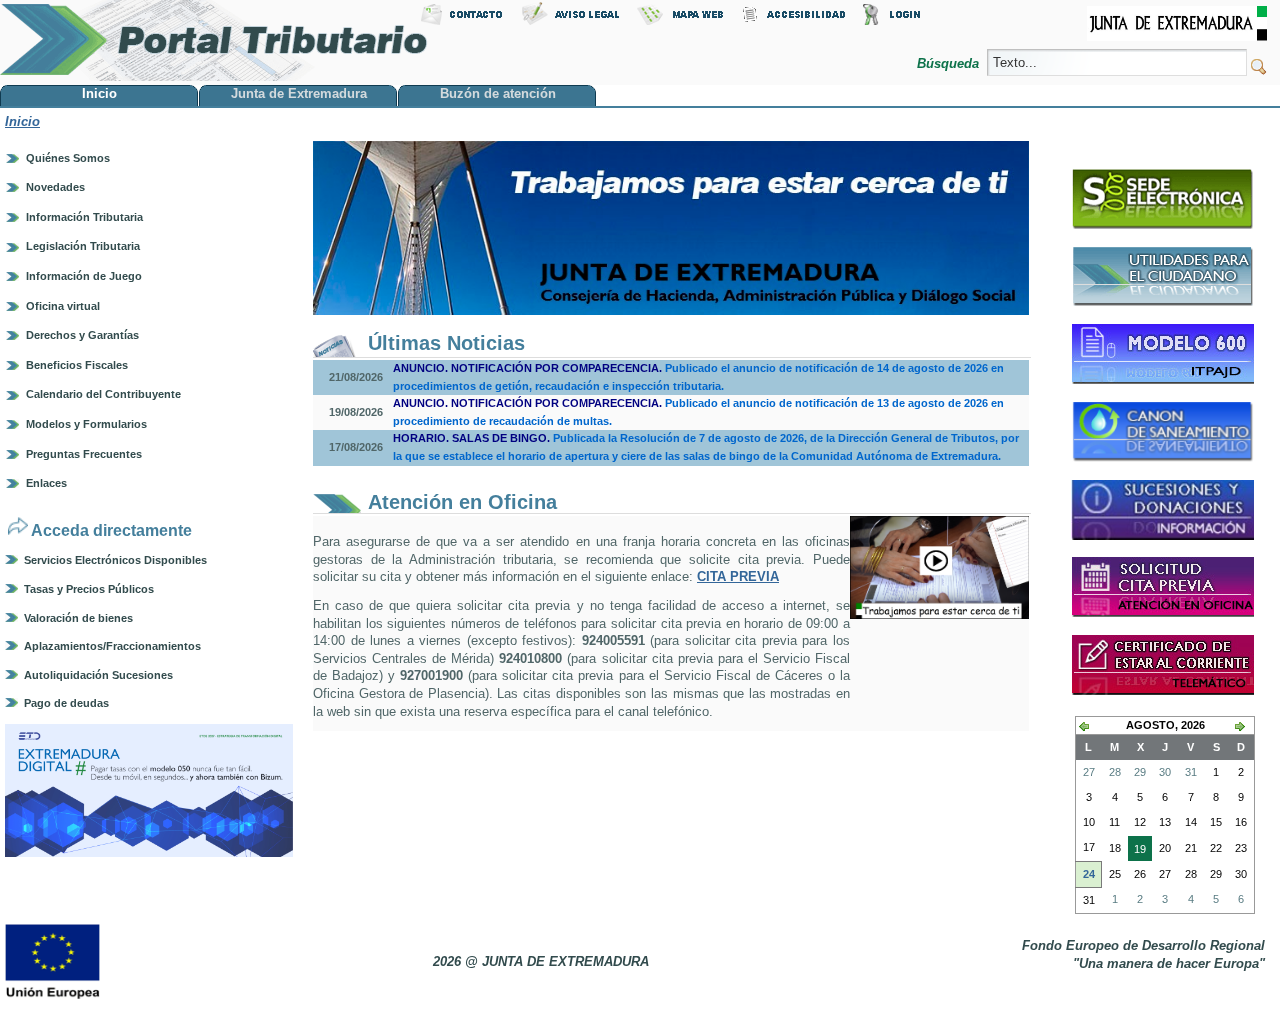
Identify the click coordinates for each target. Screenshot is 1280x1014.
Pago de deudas (66, 703)
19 (1137, 852)
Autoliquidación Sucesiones (98, 675)
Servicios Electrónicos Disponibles (115, 560)
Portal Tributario (214, 40)
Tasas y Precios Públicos (89, 589)
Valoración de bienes (78, 618)
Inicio (22, 121)
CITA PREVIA (738, 576)
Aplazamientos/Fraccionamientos (112, 646)
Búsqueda (950, 63)
